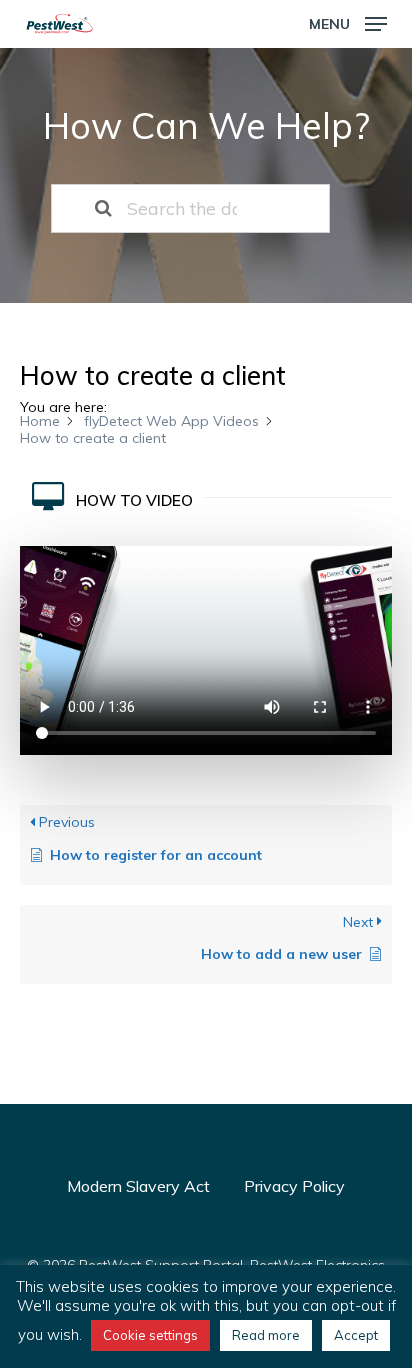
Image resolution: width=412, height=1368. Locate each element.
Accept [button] (356, 1335)
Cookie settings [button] (150, 1335)
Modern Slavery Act (138, 1186)
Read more (266, 1335)
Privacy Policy (294, 1186)
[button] (348, 22)
